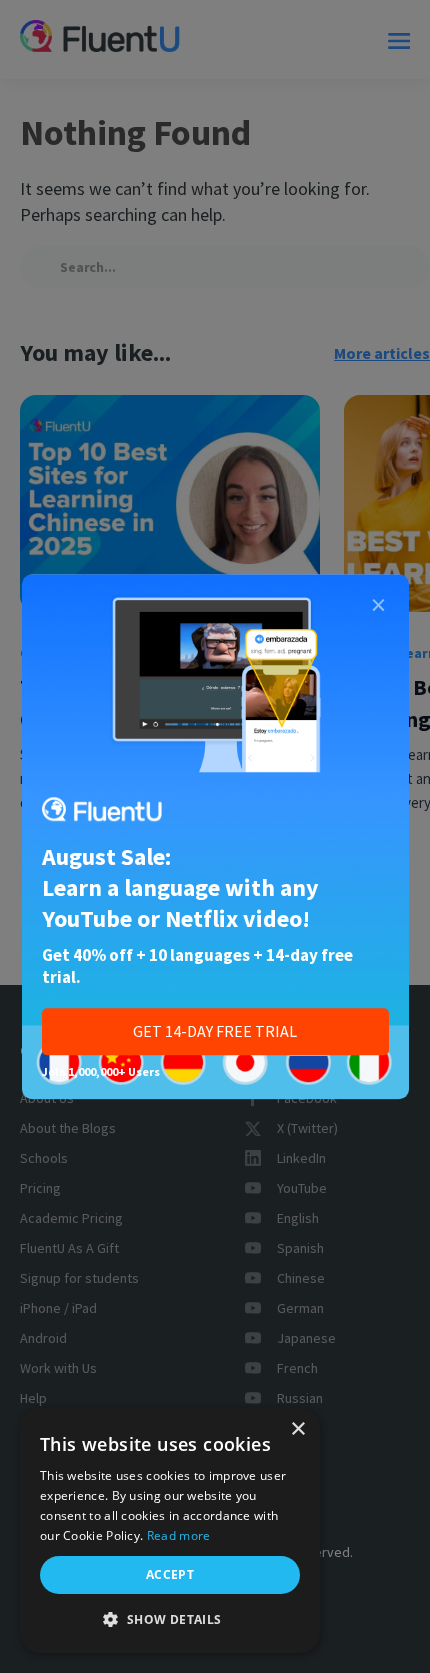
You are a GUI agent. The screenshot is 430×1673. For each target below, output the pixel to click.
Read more (179, 1535)
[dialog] (170, 1530)
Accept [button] (170, 1574)
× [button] (297, 1429)
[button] (170, 1620)
